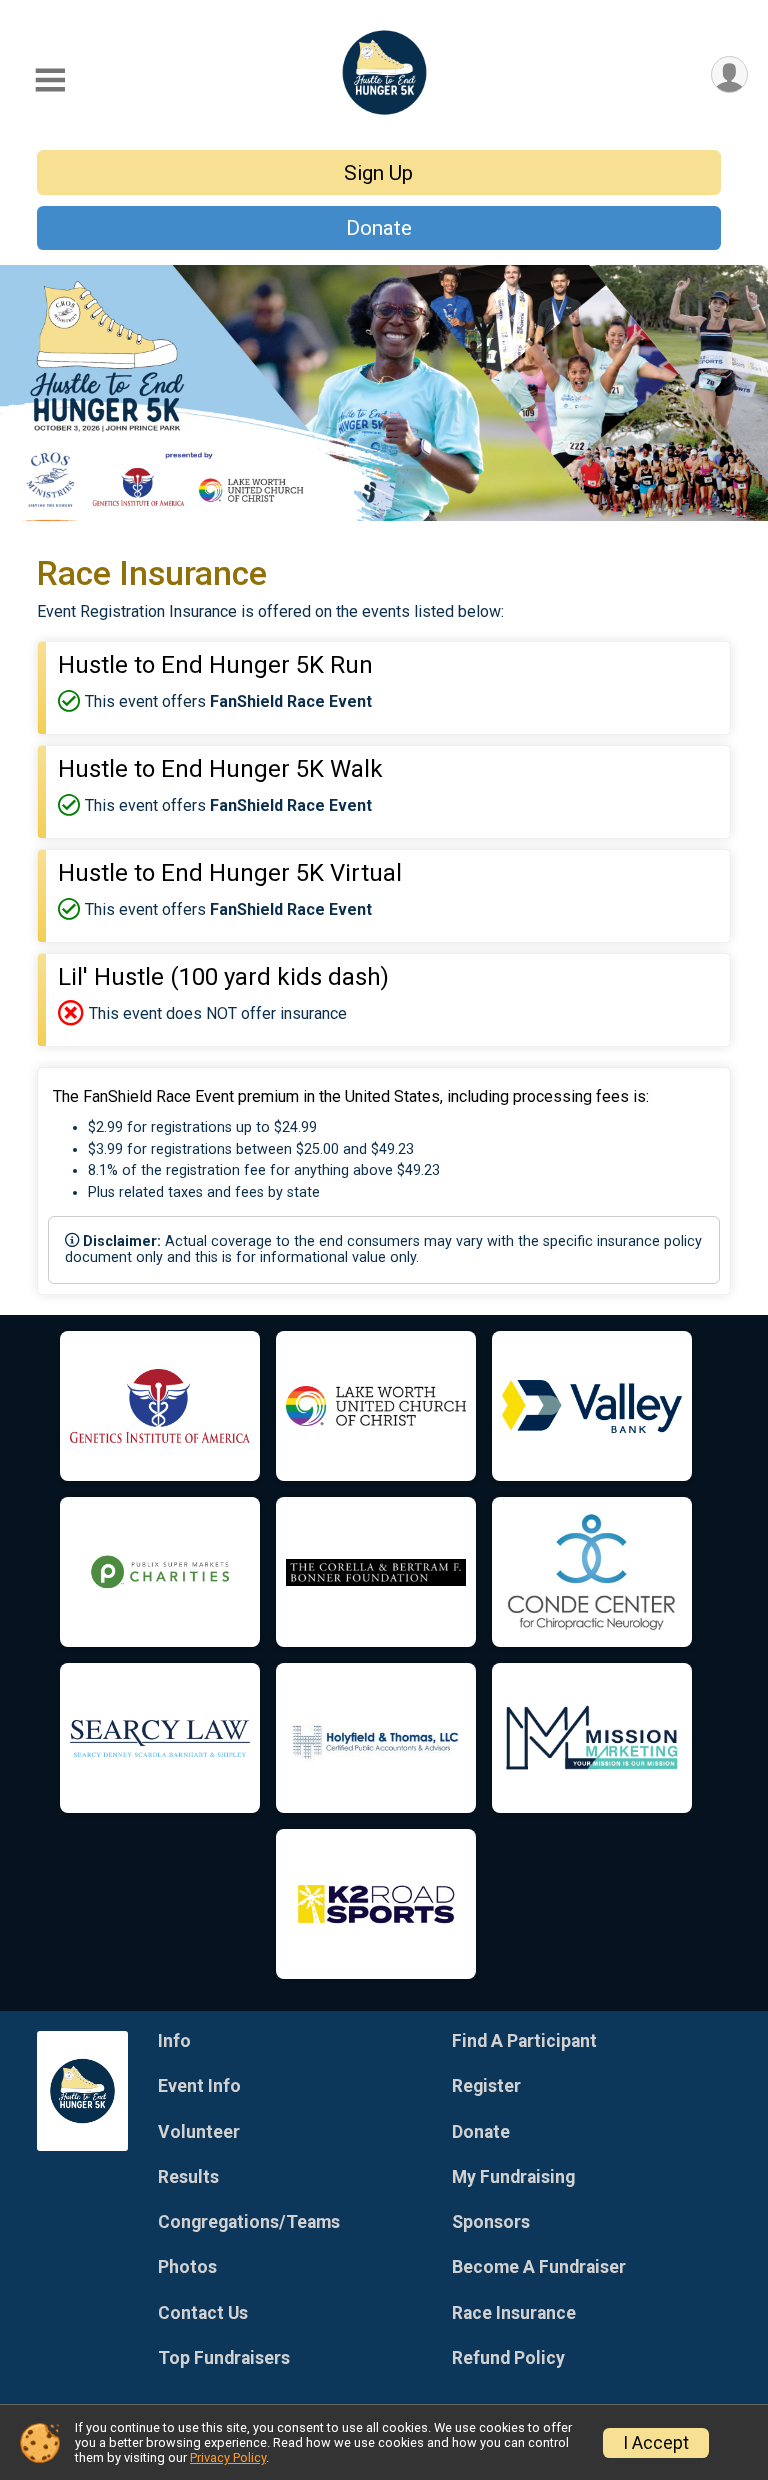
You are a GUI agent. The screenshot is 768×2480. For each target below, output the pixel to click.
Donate (379, 228)
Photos (187, 2267)
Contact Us (203, 2313)
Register (486, 2086)
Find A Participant (524, 2041)
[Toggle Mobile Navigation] (50, 80)
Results (188, 2177)
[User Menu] (729, 74)
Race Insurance (514, 2313)
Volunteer (199, 2132)
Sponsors (491, 2222)
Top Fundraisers (224, 2358)
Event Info (199, 2086)
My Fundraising (513, 2177)
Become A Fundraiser (539, 2267)
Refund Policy (508, 2358)
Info (174, 2041)
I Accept (656, 2443)
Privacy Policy (228, 2457)
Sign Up (378, 173)
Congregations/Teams (249, 2222)
